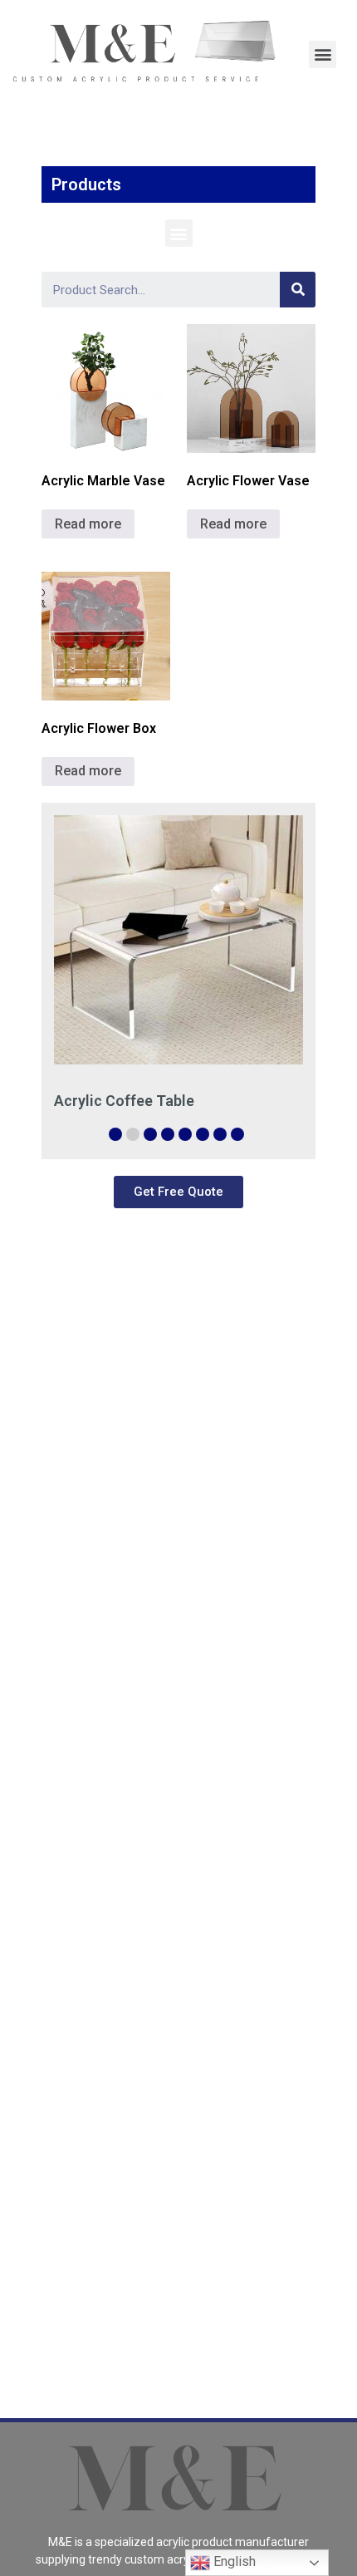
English (233, 2561)
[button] (179, 233)
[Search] (298, 290)
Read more (88, 524)
